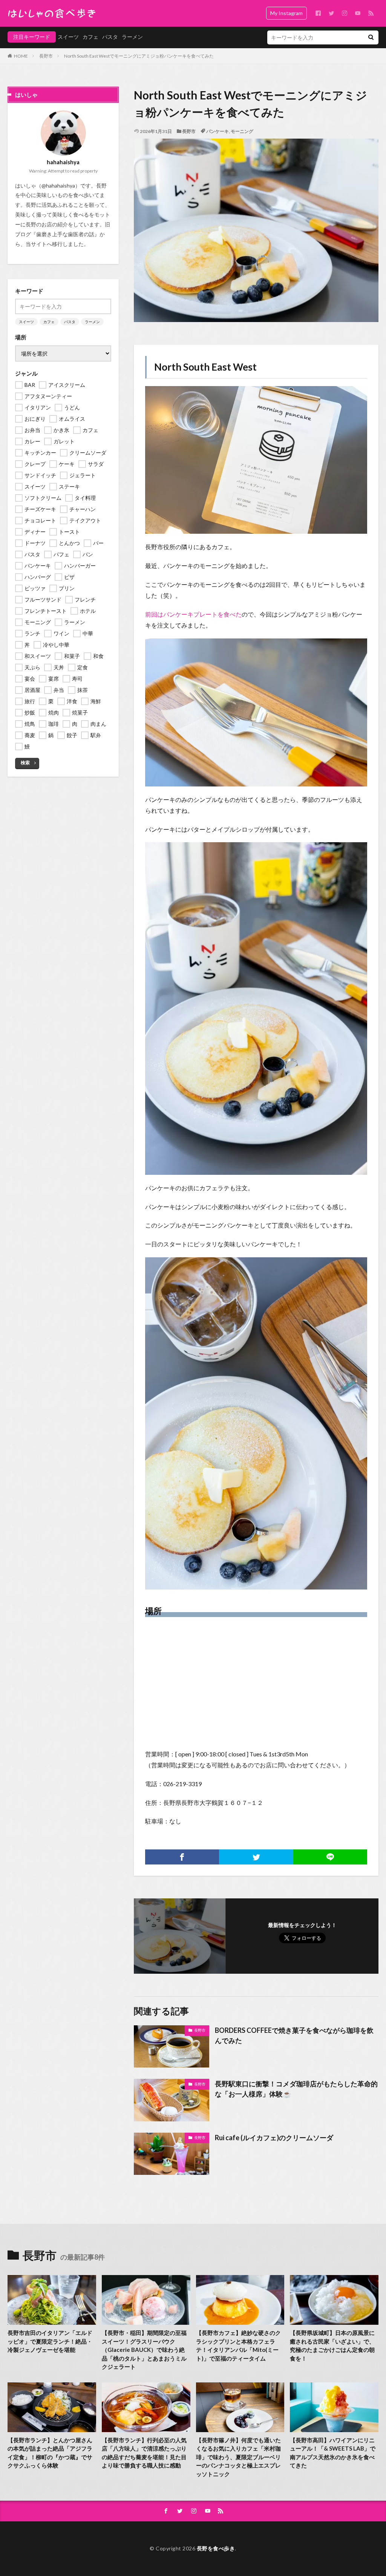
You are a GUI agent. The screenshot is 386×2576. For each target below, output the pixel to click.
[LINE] (330, 1857)
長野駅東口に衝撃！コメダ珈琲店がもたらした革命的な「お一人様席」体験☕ (296, 2089)
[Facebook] (182, 1857)
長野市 (46, 56)
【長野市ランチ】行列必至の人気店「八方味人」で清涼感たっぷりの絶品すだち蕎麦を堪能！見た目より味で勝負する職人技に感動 (144, 2453)
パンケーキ (218, 131)
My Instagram (286, 13)
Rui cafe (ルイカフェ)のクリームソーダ (274, 2138)
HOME (21, 56)
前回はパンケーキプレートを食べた (193, 614)
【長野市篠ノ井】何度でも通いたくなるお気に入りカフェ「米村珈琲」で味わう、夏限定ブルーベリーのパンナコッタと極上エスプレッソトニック (238, 2457)
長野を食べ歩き (216, 2548)
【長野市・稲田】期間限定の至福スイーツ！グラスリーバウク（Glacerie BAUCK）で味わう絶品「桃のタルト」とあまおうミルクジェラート (144, 2350)
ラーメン (132, 37)
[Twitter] (256, 1857)
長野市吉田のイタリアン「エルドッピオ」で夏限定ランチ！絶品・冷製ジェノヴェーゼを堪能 (50, 2341)
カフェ (90, 37)
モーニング (242, 131)
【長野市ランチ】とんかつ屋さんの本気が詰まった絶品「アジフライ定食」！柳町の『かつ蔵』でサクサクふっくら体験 (50, 2453)
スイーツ (68, 37)
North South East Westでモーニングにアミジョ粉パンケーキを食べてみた (139, 56)
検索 (25, 763)
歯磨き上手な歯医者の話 (65, 234)
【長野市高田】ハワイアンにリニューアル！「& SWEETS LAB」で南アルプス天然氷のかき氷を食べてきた (333, 2453)
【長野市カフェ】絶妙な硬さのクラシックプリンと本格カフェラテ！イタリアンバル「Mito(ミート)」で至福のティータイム (238, 2345)
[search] (371, 37)
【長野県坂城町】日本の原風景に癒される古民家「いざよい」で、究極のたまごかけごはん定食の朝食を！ (332, 2345)
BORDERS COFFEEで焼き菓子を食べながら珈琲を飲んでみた (294, 2035)
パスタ (110, 37)
